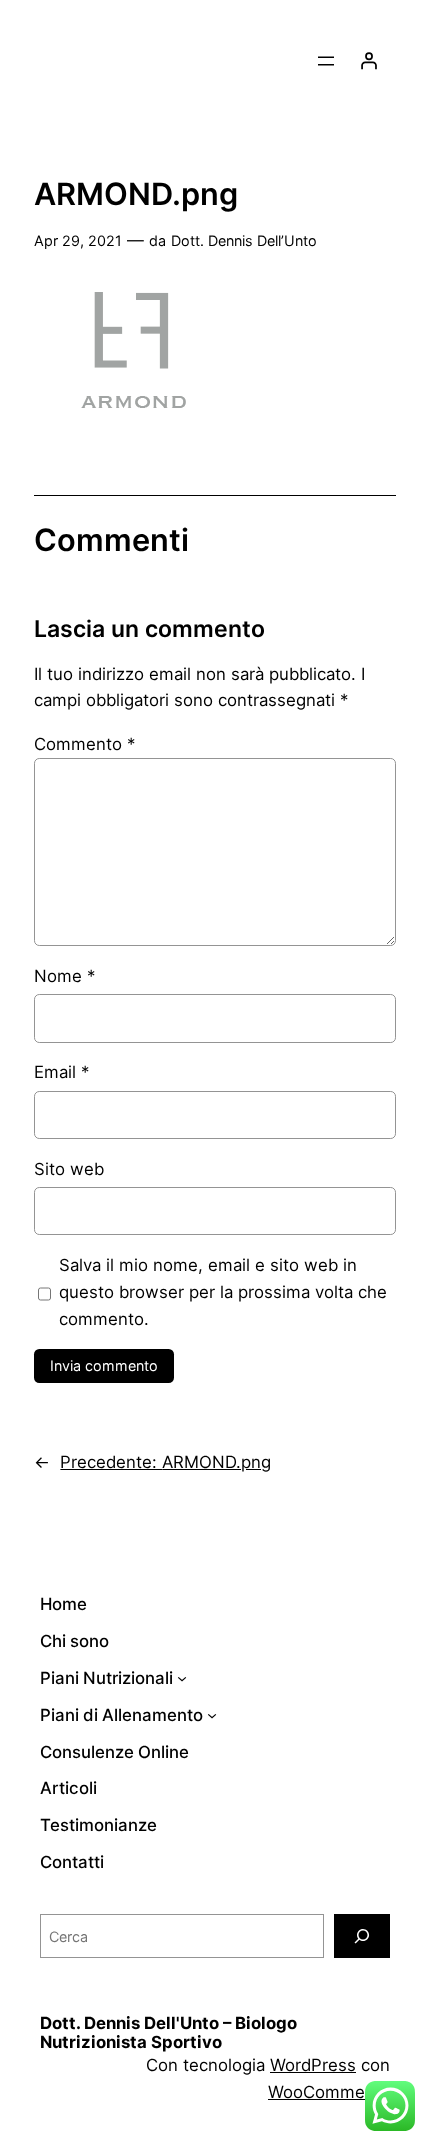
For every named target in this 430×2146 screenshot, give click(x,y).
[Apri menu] (326, 61)
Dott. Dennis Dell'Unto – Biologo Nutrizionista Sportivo (168, 2032)
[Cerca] (362, 1935)
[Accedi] (369, 61)
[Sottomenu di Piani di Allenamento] (212, 1715)
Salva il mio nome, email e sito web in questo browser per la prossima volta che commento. (223, 1292)
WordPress (313, 2065)
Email (61, 1072)
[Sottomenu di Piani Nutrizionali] (182, 1678)
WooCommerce (329, 2092)
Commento (84, 744)
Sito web (69, 1169)
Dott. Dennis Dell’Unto (244, 240)
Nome (64, 976)
